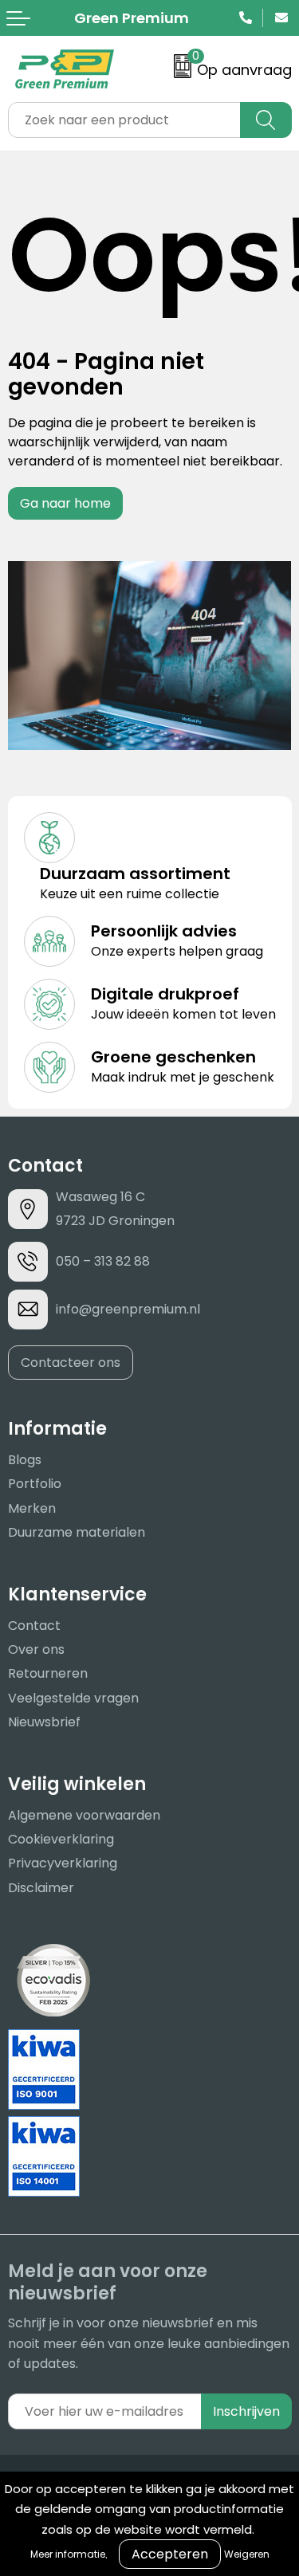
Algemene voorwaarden (84, 1815)
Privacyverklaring (63, 1863)
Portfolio (35, 1484)
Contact (34, 1626)
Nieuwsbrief (44, 1722)
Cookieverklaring (61, 1839)
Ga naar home (65, 503)
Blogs (25, 1460)
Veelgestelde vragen (73, 1698)
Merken (32, 1508)
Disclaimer (41, 1888)
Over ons (36, 1649)
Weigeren (247, 2554)
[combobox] (124, 120)
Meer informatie (68, 2554)
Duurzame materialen (77, 1532)
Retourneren (48, 1673)
